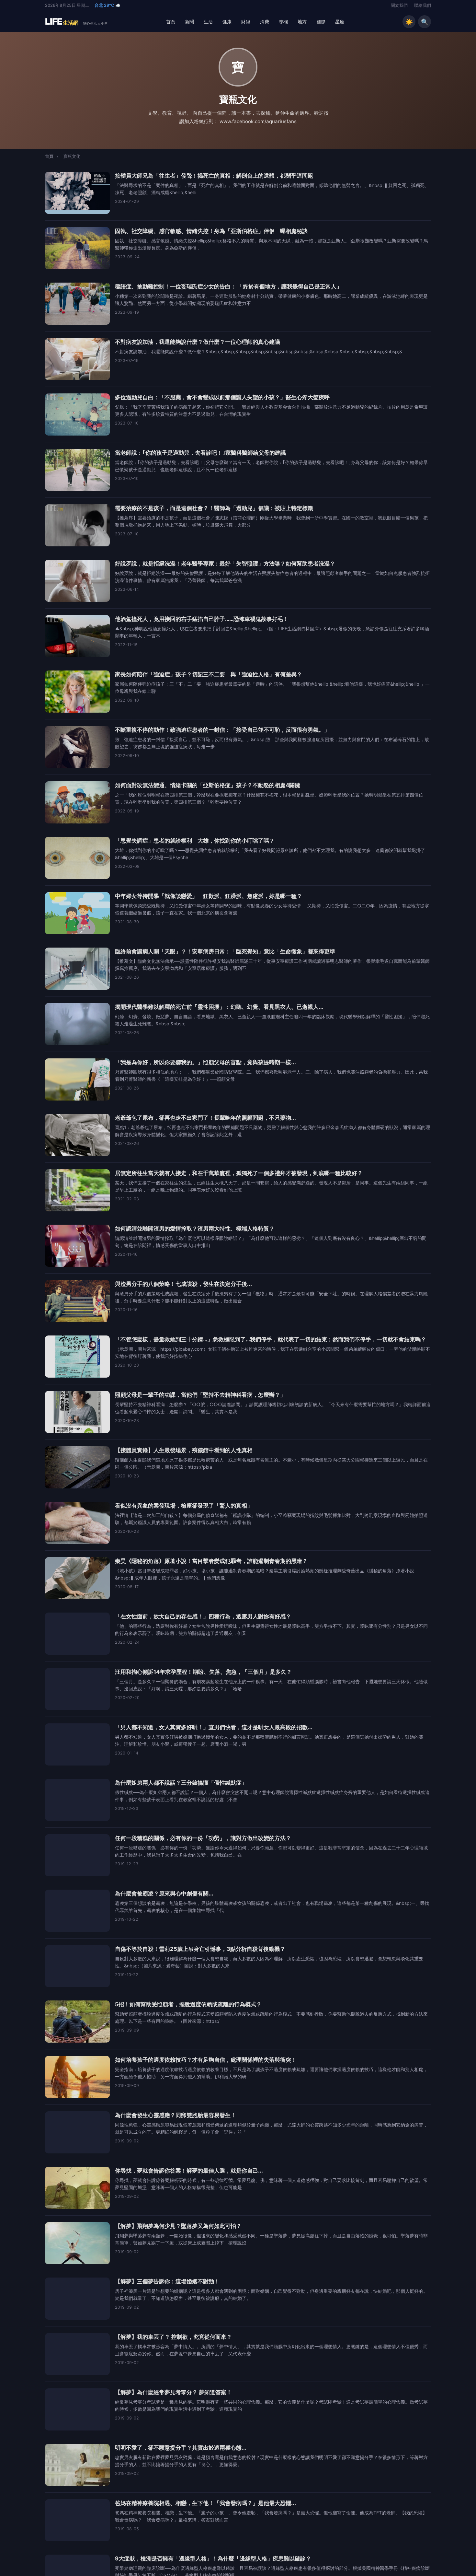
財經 (246, 22)
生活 (208, 22)
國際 (321, 22)
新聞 (189, 22)
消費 (265, 22)
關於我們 (399, 5)
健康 (227, 22)
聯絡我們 (423, 5)
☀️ (409, 22)
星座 (340, 22)
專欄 (283, 22)
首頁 (171, 22)
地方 (302, 22)
